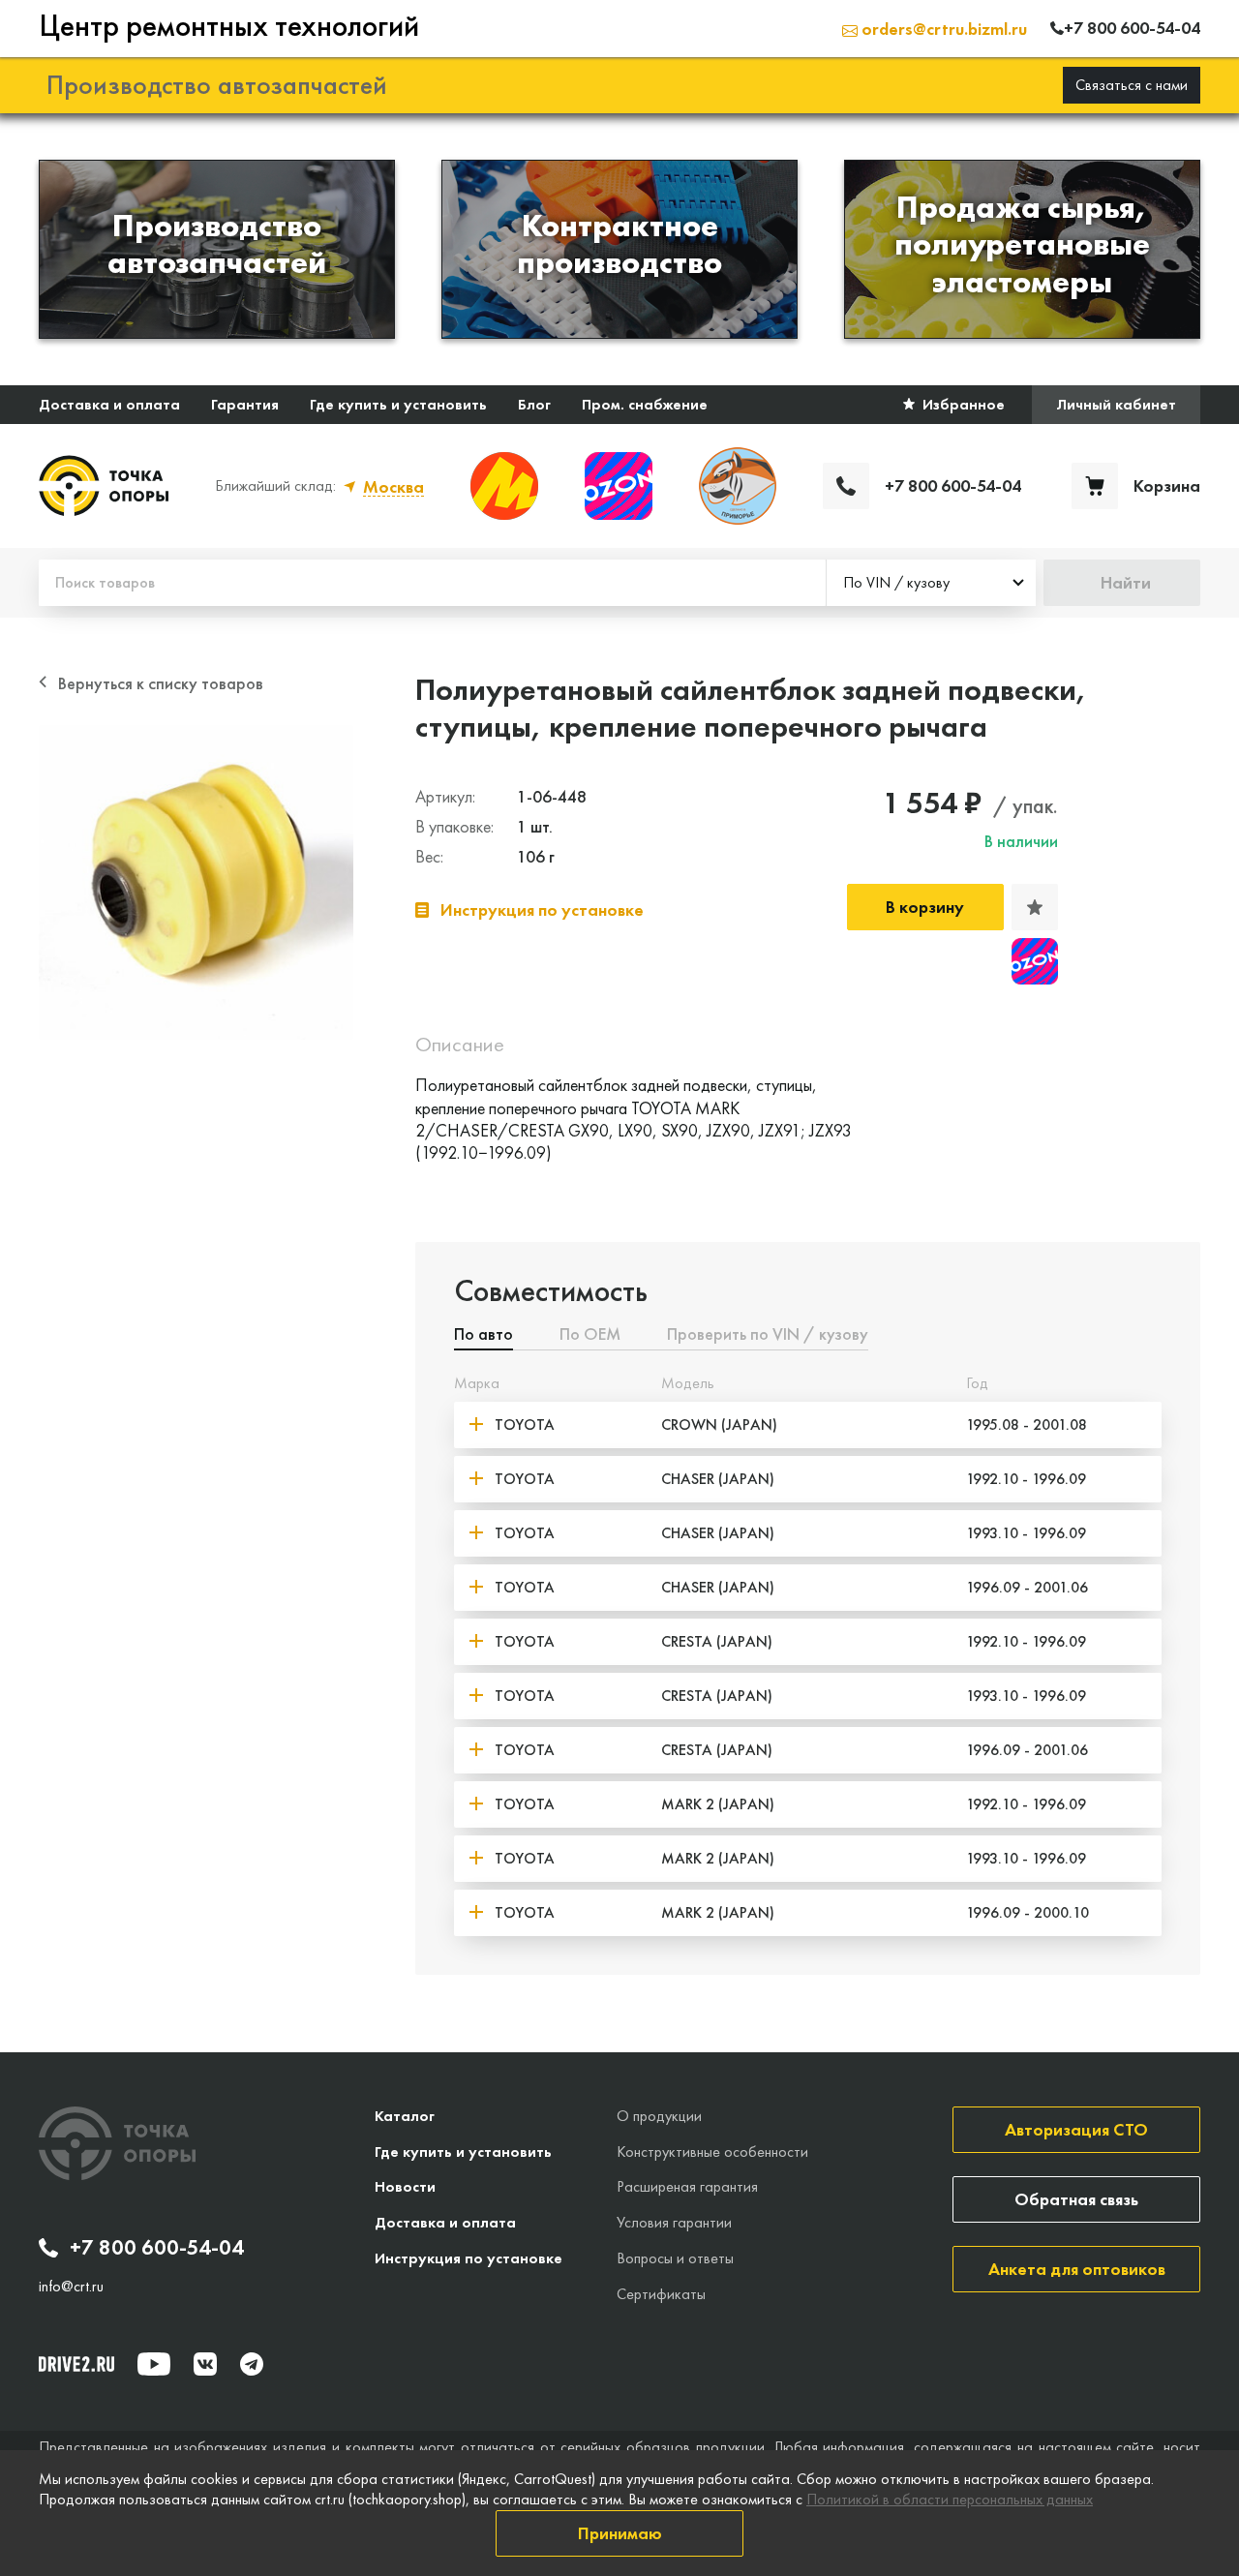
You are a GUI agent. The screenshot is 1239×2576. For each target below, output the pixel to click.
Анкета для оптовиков (1077, 2269)
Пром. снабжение (645, 404)
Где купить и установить (398, 404)
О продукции (659, 2116)
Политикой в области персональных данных (950, 2499)
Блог (534, 404)
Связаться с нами (1132, 85)
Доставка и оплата (109, 404)
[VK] (205, 2364)
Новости (405, 2186)
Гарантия (245, 404)
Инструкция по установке (468, 2258)
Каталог (405, 2116)
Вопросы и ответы (675, 2258)
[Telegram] (252, 2364)
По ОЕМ (590, 1335)
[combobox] (931, 583)
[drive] (76, 2364)
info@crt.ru (71, 2287)
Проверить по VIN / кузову (768, 1335)
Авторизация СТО (1076, 2129)
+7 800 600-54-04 (157, 2248)
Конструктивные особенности (712, 2152)
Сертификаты (661, 2294)
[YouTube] (154, 2364)
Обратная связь (1076, 2199)
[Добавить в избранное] (1035, 907)
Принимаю (620, 2533)
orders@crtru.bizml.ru (942, 29)
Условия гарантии (674, 2222)
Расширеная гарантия (687, 2186)
